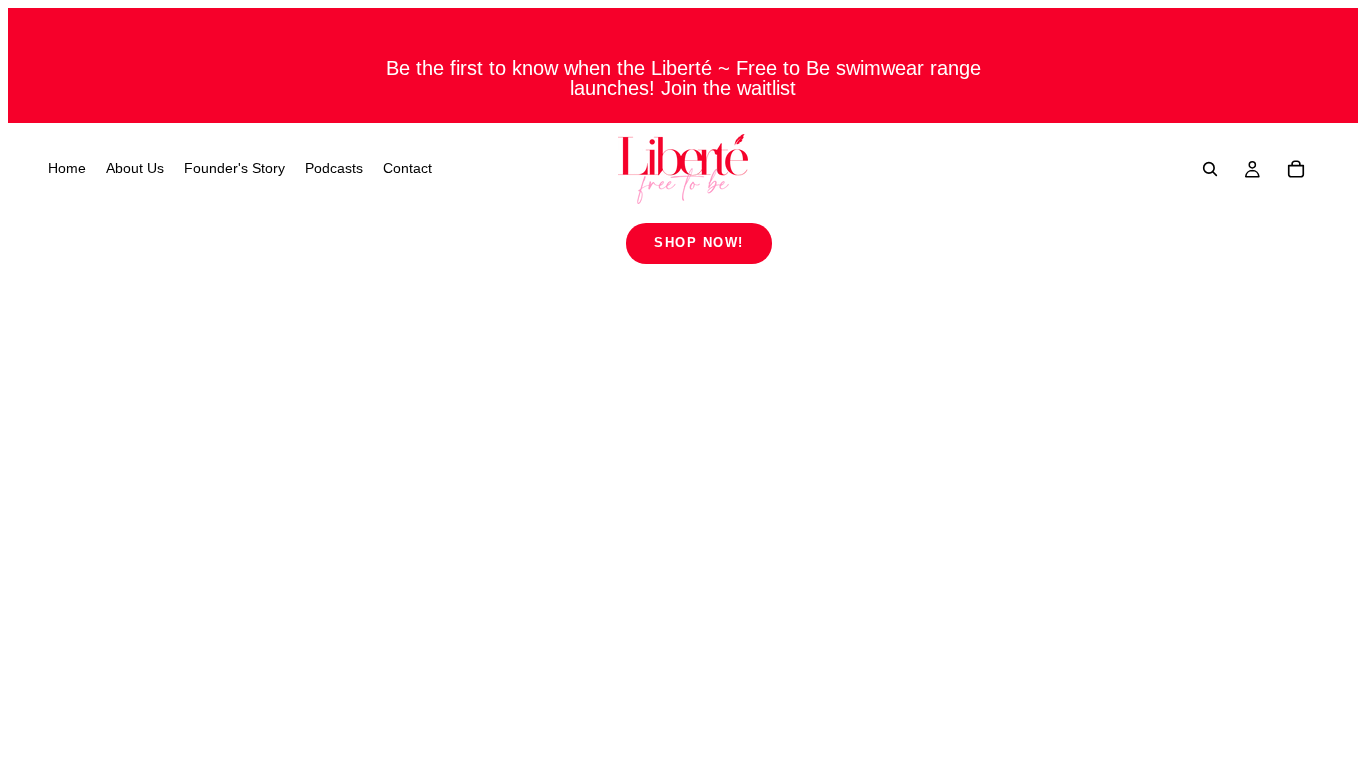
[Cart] (1296, 169)
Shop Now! (699, 242)
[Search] (1210, 169)
